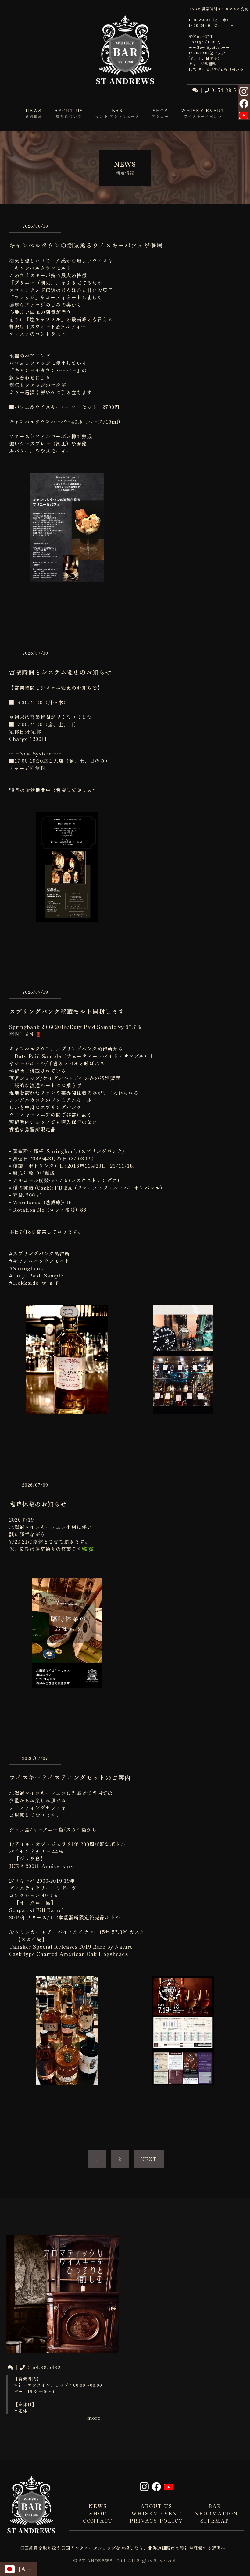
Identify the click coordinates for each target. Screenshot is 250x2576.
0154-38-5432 (228, 90)
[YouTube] (244, 115)
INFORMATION (215, 2513)
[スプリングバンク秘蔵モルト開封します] (67, 1411)
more (94, 2418)
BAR (215, 2506)
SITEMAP (215, 2521)
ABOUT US (156, 2506)
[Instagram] (244, 92)
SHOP (98, 2513)
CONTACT (98, 2521)
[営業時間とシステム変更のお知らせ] (67, 918)
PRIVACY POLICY (156, 2521)
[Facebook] (244, 105)
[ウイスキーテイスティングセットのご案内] (67, 2082)
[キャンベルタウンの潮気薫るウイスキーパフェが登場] (67, 579)
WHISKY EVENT (156, 2513)
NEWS (98, 2506)
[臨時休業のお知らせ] (67, 1684)
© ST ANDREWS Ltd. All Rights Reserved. (125, 2560)
